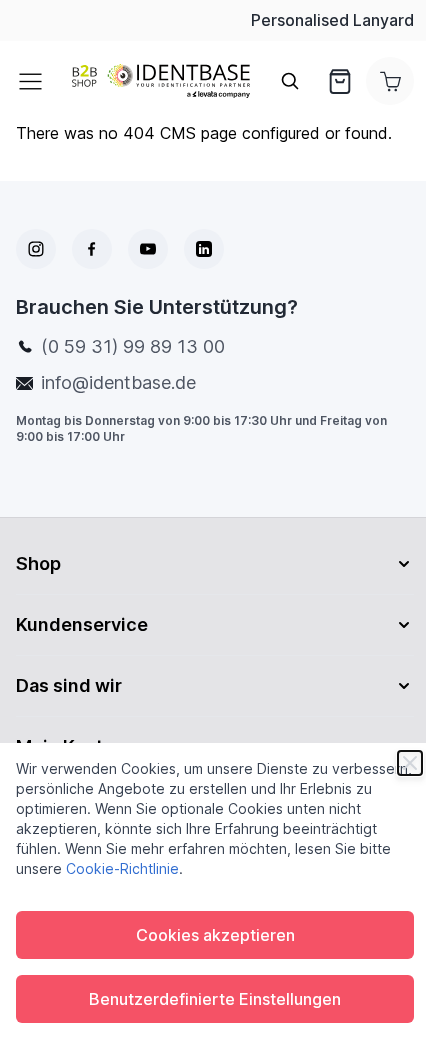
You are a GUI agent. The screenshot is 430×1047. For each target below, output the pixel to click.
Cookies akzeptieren (215, 935)
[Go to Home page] (161, 81)
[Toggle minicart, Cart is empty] (390, 81)
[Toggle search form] (290, 81)
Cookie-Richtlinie (122, 868)
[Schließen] (410, 763)
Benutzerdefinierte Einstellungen (215, 999)
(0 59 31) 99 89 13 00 (133, 346)
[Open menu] (36, 81)
